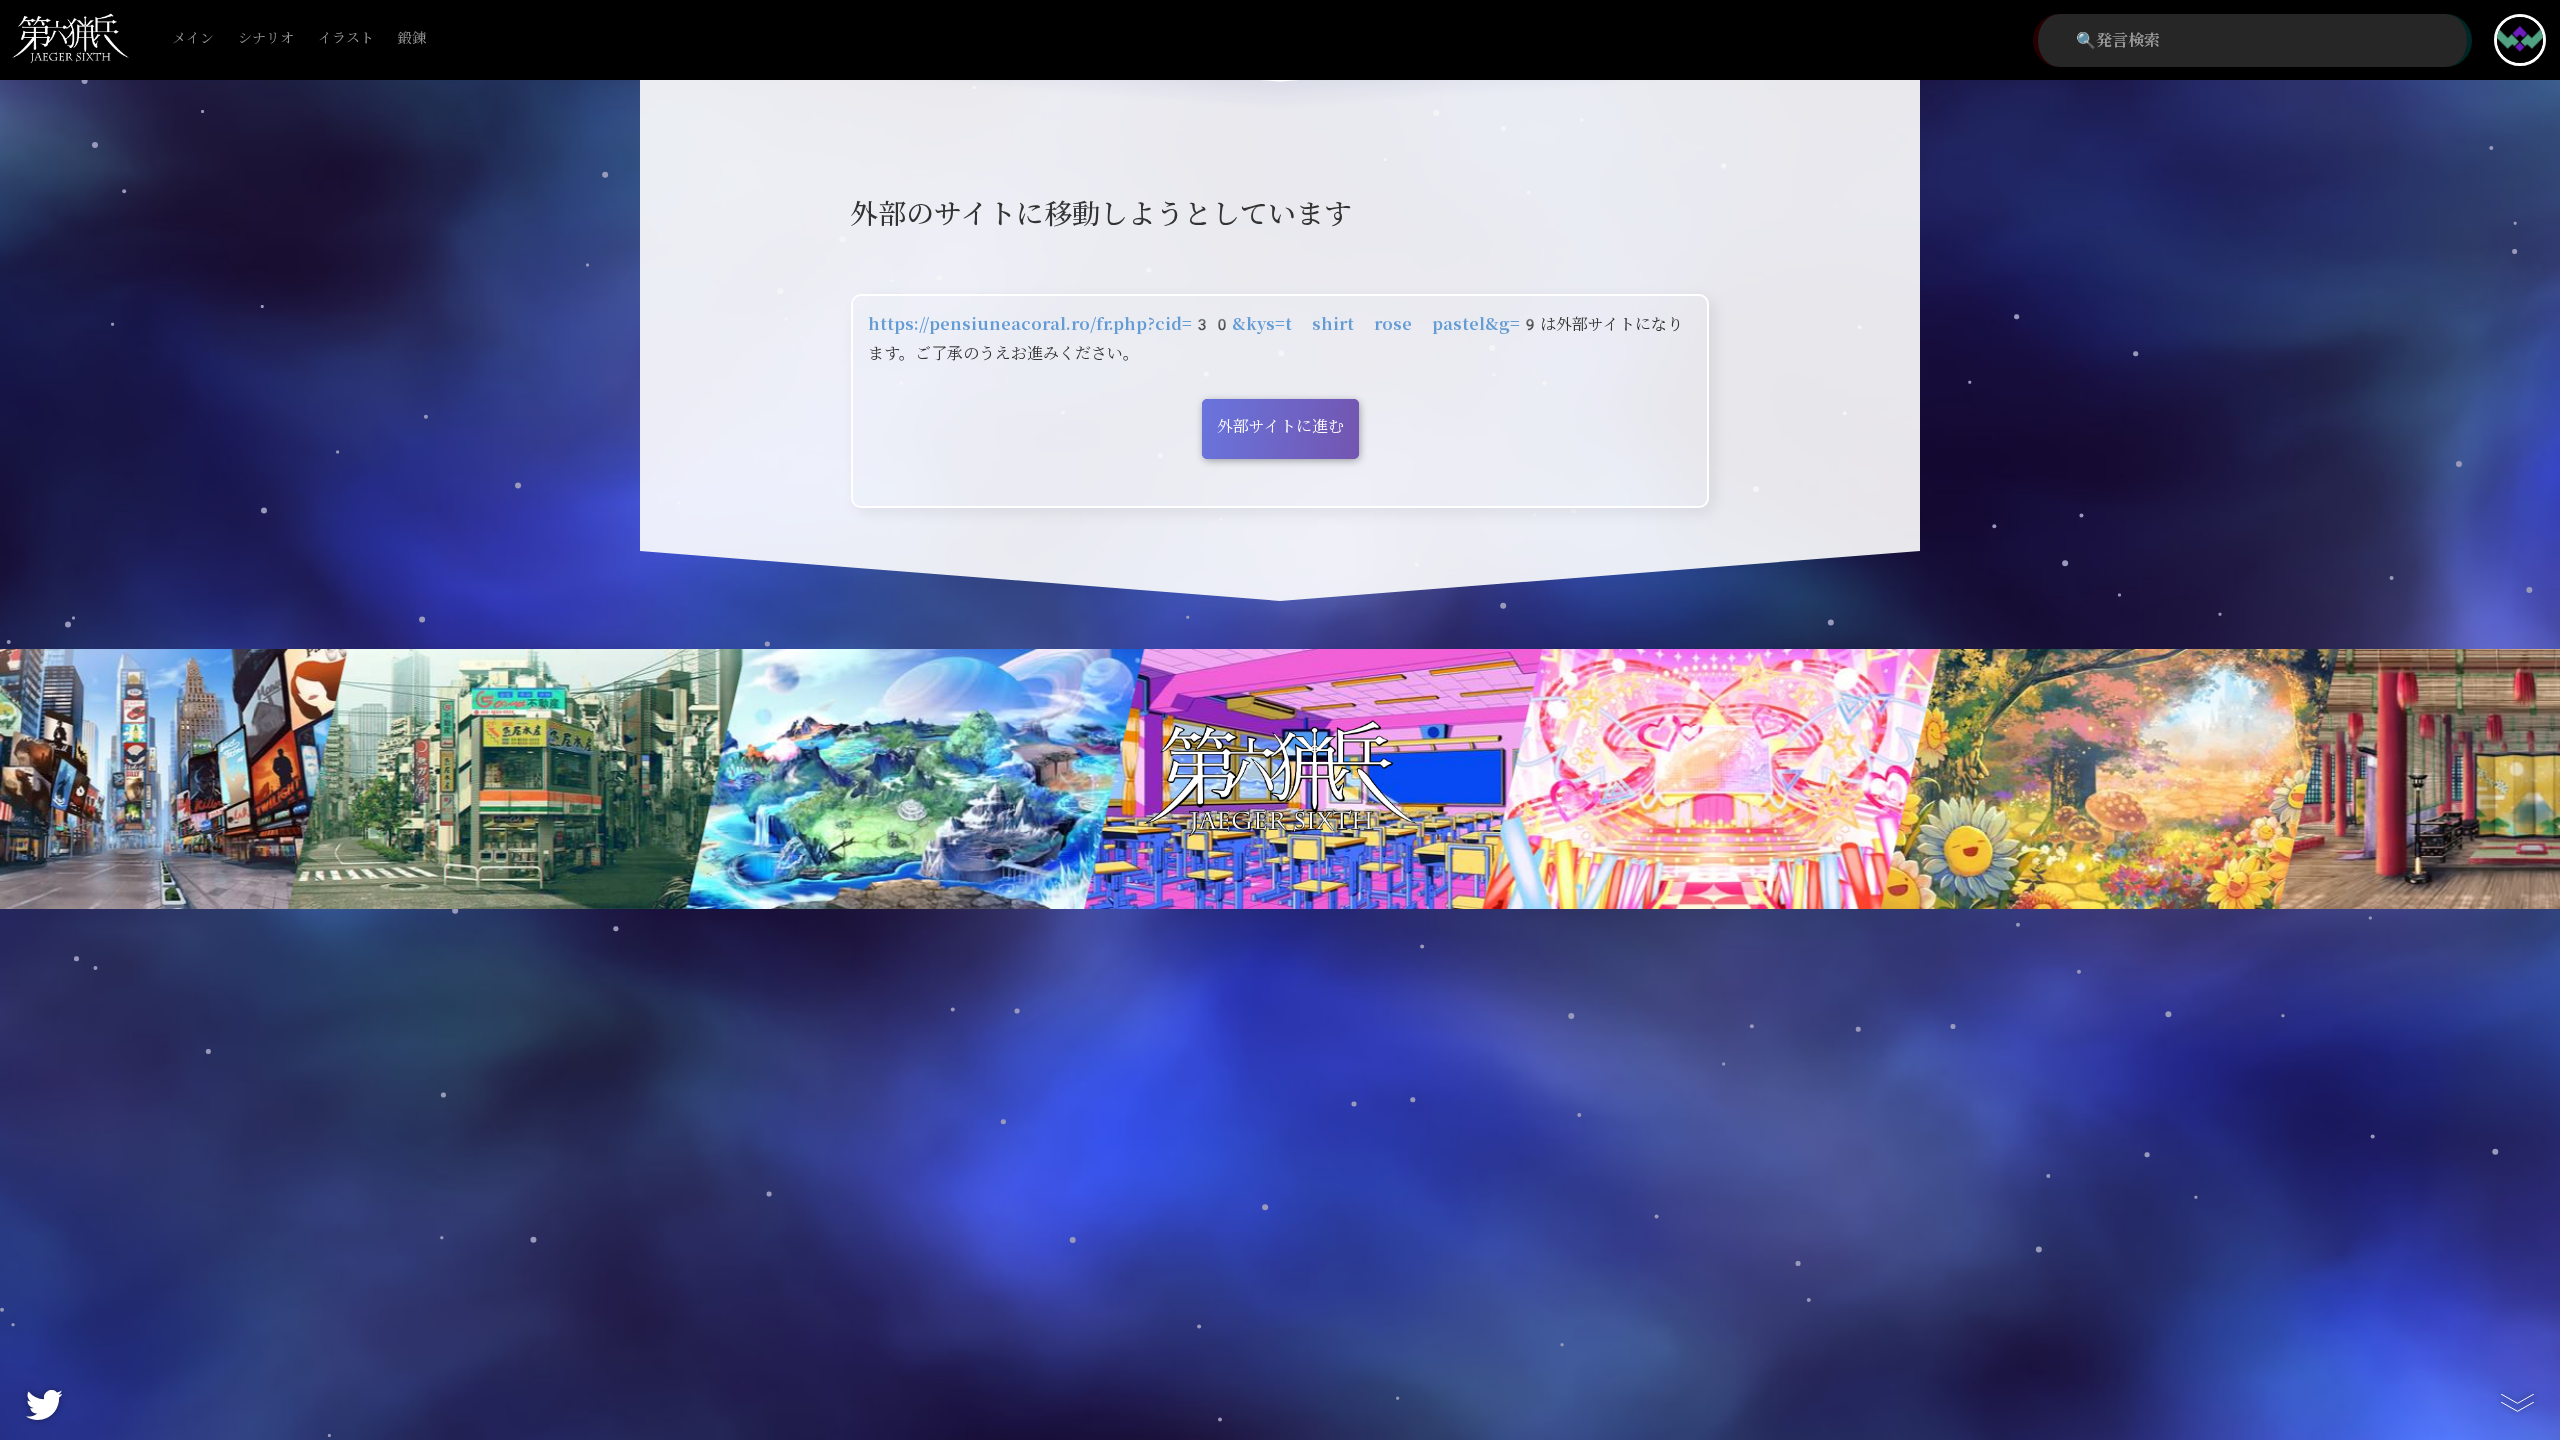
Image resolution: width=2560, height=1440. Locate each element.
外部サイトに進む (1280, 426)
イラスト (346, 38)
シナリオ (266, 38)
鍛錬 (412, 38)
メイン (193, 38)
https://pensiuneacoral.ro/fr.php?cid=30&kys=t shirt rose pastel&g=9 (1204, 324)
